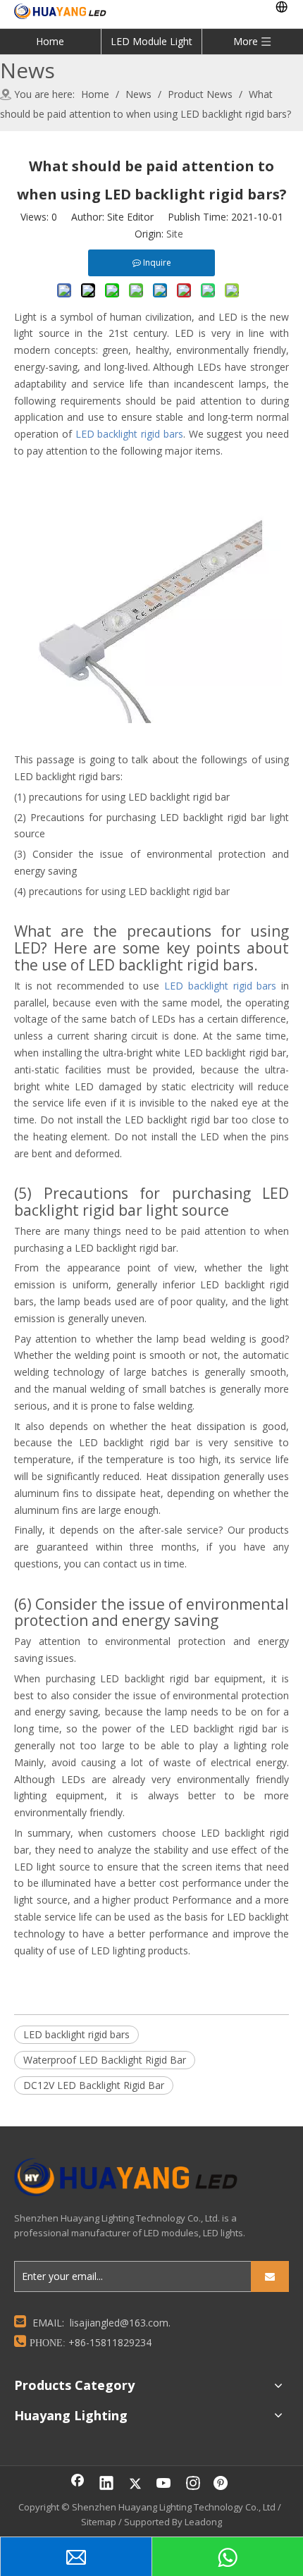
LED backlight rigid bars (76, 2034)
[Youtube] (164, 2484)
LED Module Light (151, 41)
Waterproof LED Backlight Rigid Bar (105, 2060)
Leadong (203, 2522)
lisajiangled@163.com (119, 2323)
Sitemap (99, 2522)
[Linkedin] (106, 2484)
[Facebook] (78, 2484)
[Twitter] (135, 2484)
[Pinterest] (222, 2484)
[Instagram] (193, 2484)
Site (175, 234)
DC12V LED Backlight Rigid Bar (94, 2085)
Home (50, 41)
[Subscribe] (270, 2276)
